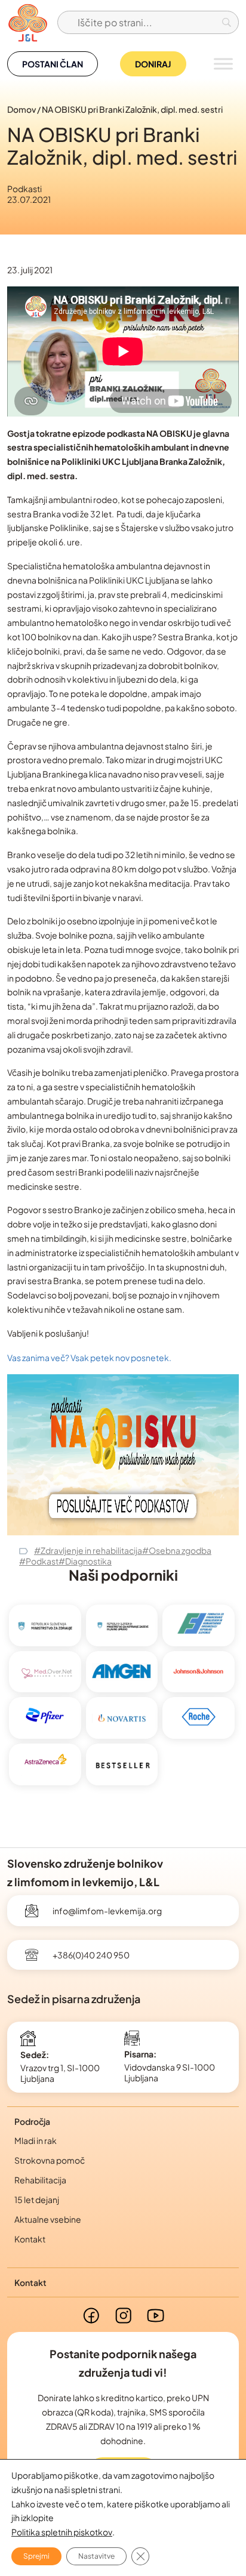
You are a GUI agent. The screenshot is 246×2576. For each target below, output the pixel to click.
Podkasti (24, 189)
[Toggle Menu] (223, 64)
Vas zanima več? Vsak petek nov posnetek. (89, 1358)
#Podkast (39, 1561)
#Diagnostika (85, 1561)
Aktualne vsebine (48, 2219)
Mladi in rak (36, 2140)
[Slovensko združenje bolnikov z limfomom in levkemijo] (27, 22)
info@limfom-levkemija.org (107, 1911)
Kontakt (30, 2239)
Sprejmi (36, 2556)
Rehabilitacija (40, 2180)
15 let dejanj (37, 2199)
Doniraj (153, 64)
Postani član (53, 64)
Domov (21, 109)
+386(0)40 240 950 (91, 1955)
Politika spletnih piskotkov (62, 2532)
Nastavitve (96, 2556)
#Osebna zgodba (177, 1550)
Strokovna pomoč (50, 2160)
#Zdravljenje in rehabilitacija (88, 1550)
